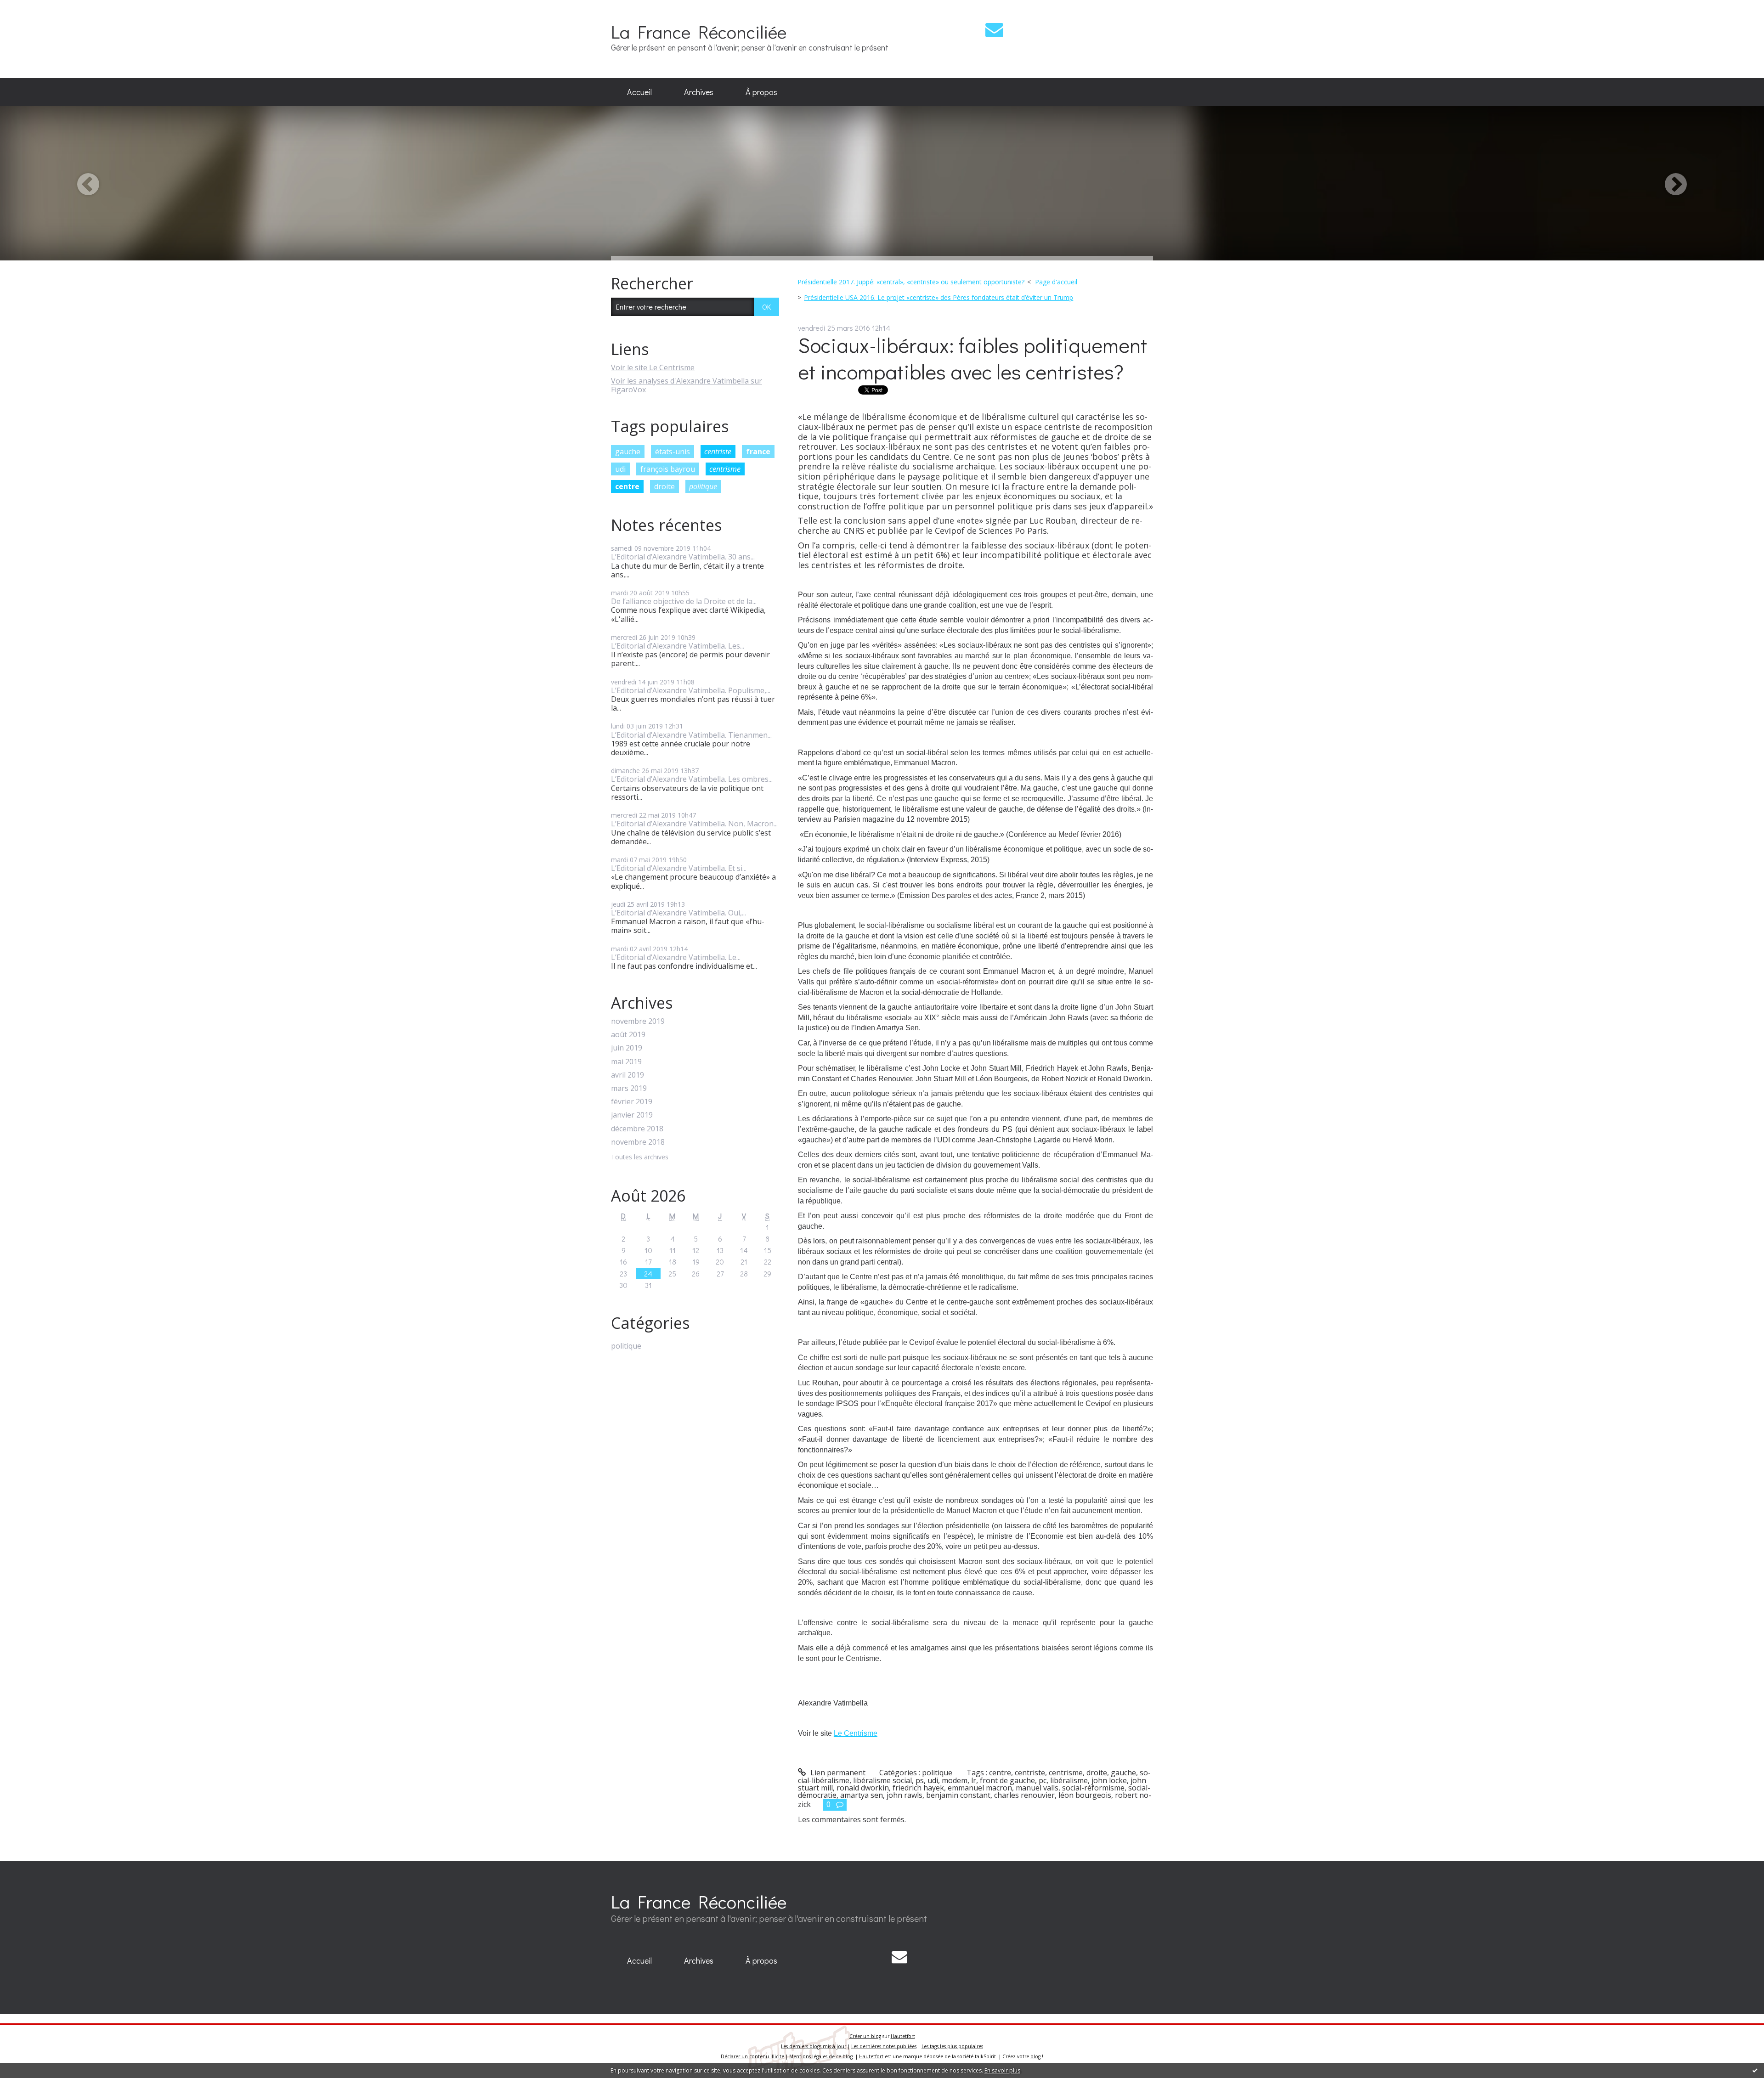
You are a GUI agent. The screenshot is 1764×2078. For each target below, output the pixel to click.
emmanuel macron (980, 1788)
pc (1043, 1780)
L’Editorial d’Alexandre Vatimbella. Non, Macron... (694, 824)
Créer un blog (865, 2036)
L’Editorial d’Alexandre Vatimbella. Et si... (679, 868)
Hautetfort (903, 2036)
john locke (1109, 1780)
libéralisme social (882, 1780)
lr (974, 1780)
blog (1035, 2056)
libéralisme (1069, 1780)
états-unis (673, 452)
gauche (628, 452)
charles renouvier (1024, 1795)
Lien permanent (837, 1773)
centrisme (725, 469)
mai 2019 (626, 1062)
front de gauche (1007, 1780)
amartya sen (862, 1795)
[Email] (994, 30)
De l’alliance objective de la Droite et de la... (684, 601)
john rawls (905, 1795)
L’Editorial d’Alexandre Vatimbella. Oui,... (678, 913)
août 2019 (628, 1035)
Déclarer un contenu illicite (752, 2056)
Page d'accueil (1056, 282)
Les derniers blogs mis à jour (814, 2046)
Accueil (639, 92)
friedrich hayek (918, 1788)
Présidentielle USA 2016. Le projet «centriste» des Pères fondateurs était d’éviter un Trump (939, 297)
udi (620, 469)
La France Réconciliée (699, 31)
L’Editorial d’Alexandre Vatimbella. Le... (676, 957)
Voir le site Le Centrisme (653, 367)
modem (955, 1780)
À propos (761, 92)
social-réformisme (1093, 1788)
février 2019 (632, 1102)
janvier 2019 (632, 1115)
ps (920, 1780)
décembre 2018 (637, 1129)
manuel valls (1037, 1788)
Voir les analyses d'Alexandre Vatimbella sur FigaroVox (687, 385)
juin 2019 (627, 1048)
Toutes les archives (640, 1157)
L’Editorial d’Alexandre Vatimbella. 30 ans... (683, 557)
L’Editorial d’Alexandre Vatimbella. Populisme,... (691, 690)
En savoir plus (1002, 2070)
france (758, 452)
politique (703, 486)
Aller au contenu (33, 8)
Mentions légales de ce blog (821, 2056)
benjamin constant (958, 1795)
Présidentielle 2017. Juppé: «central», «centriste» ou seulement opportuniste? (911, 282)
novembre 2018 (638, 1142)
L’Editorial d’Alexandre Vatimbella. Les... (678, 646)
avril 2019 (628, 1075)
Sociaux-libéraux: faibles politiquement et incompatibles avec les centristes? (972, 358)
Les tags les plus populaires (952, 2046)
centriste (718, 452)
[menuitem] (639, 92)
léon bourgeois (1085, 1795)
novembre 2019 (638, 1021)
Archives (699, 92)
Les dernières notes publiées (884, 2046)
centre (627, 486)
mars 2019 (629, 1088)
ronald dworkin (863, 1788)
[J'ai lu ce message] (1755, 2070)
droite (664, 486)
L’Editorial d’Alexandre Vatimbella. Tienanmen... (691, 735)
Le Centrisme (856, 1733)
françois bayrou (668, 469)
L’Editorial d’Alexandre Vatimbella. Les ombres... (692, 779)
